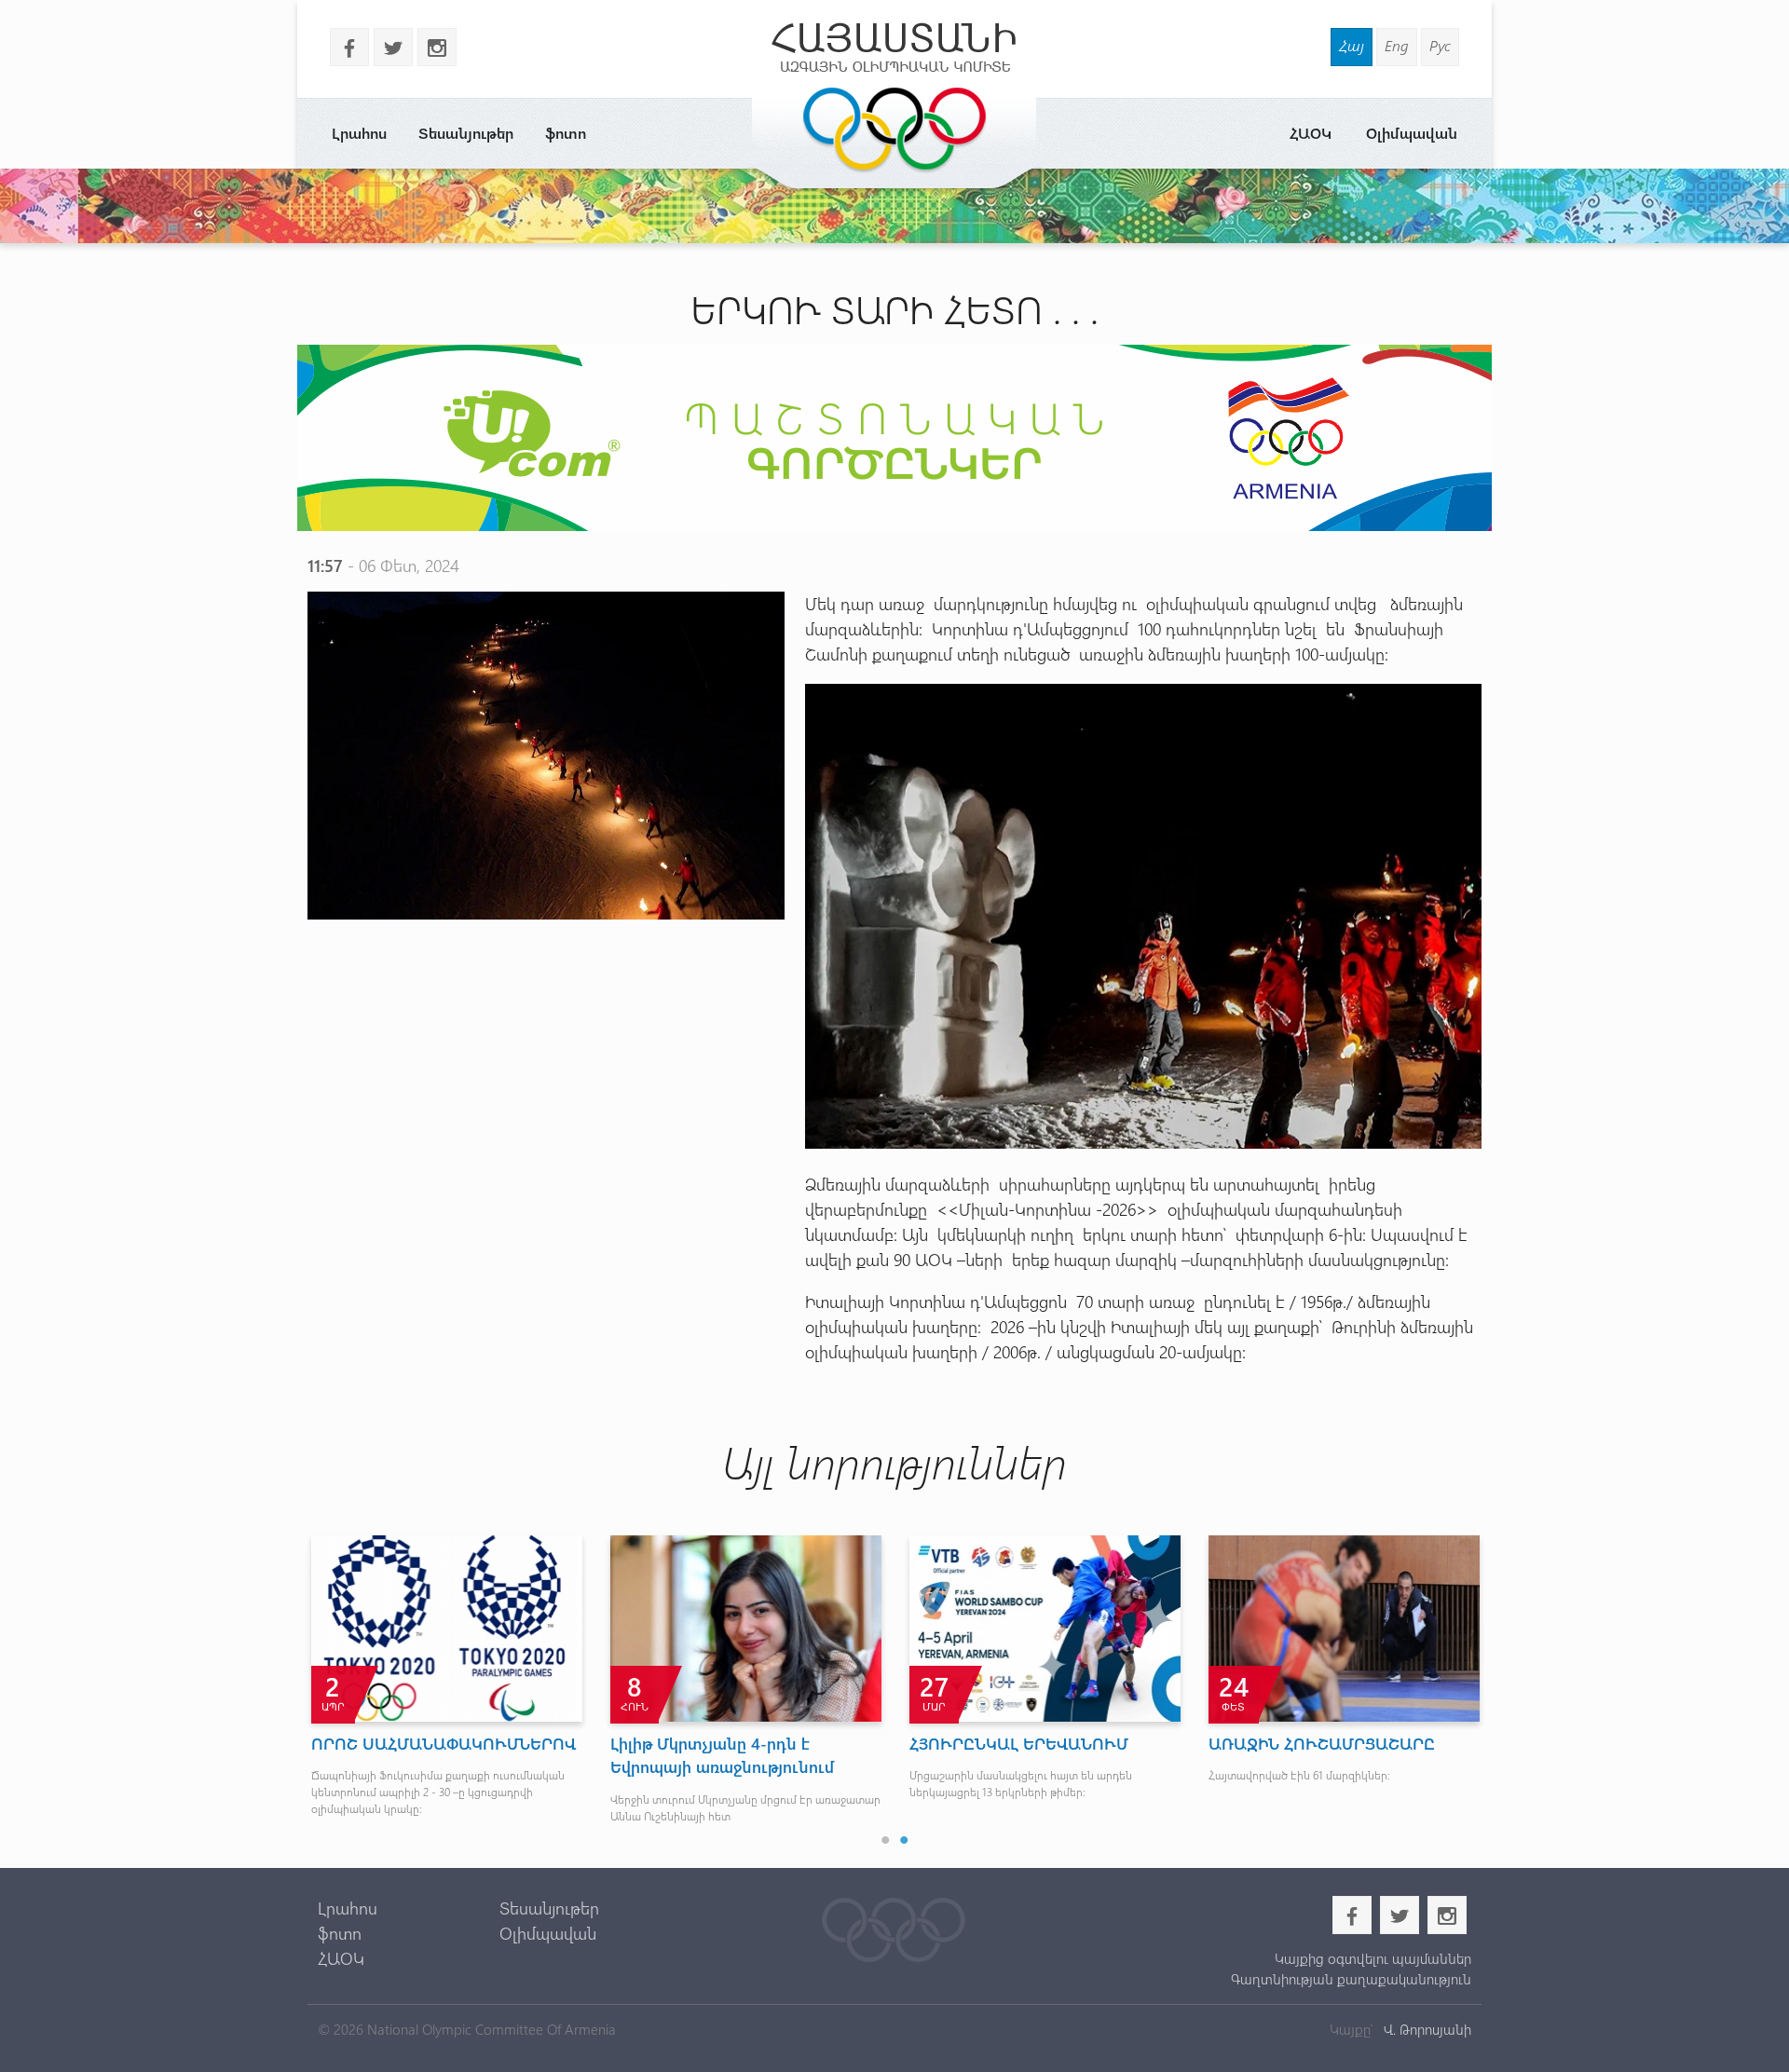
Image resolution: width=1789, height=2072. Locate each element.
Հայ (1352, 45)
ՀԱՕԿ (1311, 133)
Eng (1397, 45)
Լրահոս (359, 133)
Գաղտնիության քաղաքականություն (1351, 1979)
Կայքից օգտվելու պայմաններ (1372, 1958)
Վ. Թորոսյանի (1426, 2029)
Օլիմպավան (1412, 133)
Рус (1440, 45)
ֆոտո (566, 133)
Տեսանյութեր (466, 133)
